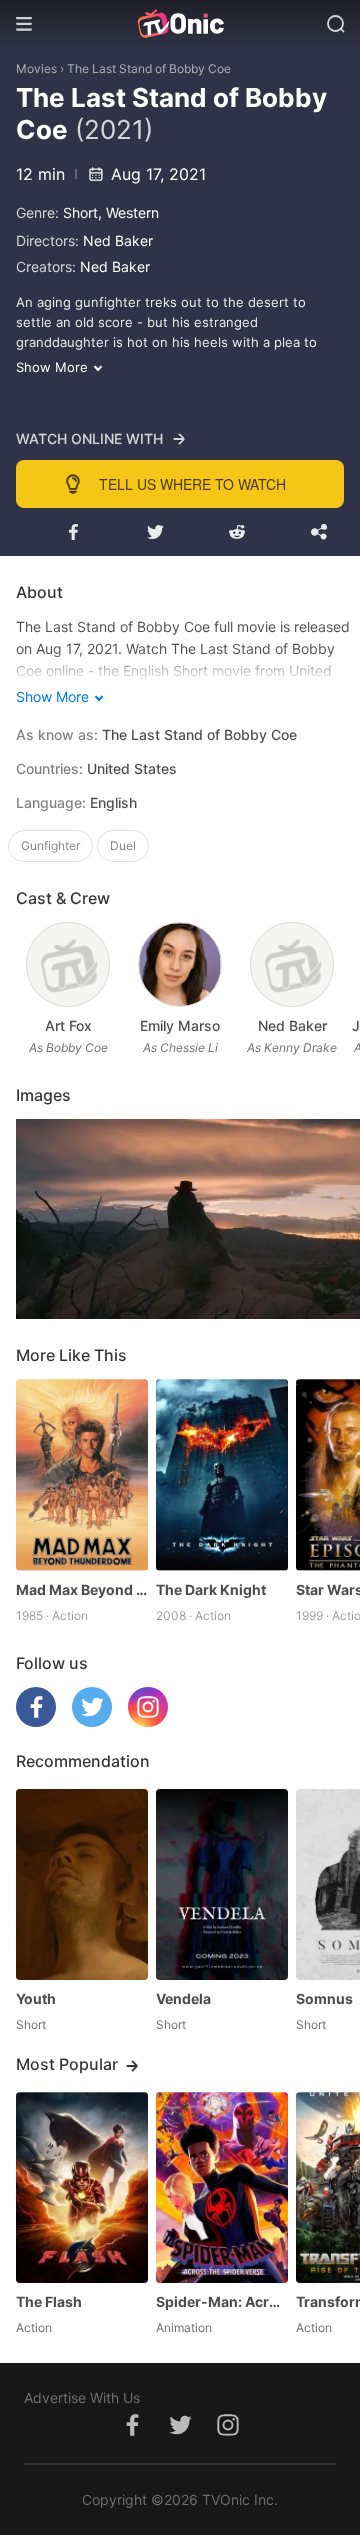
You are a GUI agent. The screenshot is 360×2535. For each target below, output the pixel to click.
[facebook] (36, 1721)
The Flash (49, 2301)
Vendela (183, 1998)
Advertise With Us (82, 2397)
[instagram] (148, 1721)
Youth (36, 1998)
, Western (128, 212)
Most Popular (67, 2064)
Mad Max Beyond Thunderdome (82, 1589)
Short (80, 212)
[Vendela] (222, 1884)
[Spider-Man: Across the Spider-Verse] (222, 2187)
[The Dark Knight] (222, 1474)
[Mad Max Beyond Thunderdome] (82, 1474)
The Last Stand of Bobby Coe (149, 68)
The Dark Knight (211, 1589)
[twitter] (92, 1721)
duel (123, 845)
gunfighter (50, 845)
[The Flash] (82, 2187)
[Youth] (82, 1884)
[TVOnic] (180, 24)
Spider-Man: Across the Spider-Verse (222, 2301)
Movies (36, 68)
